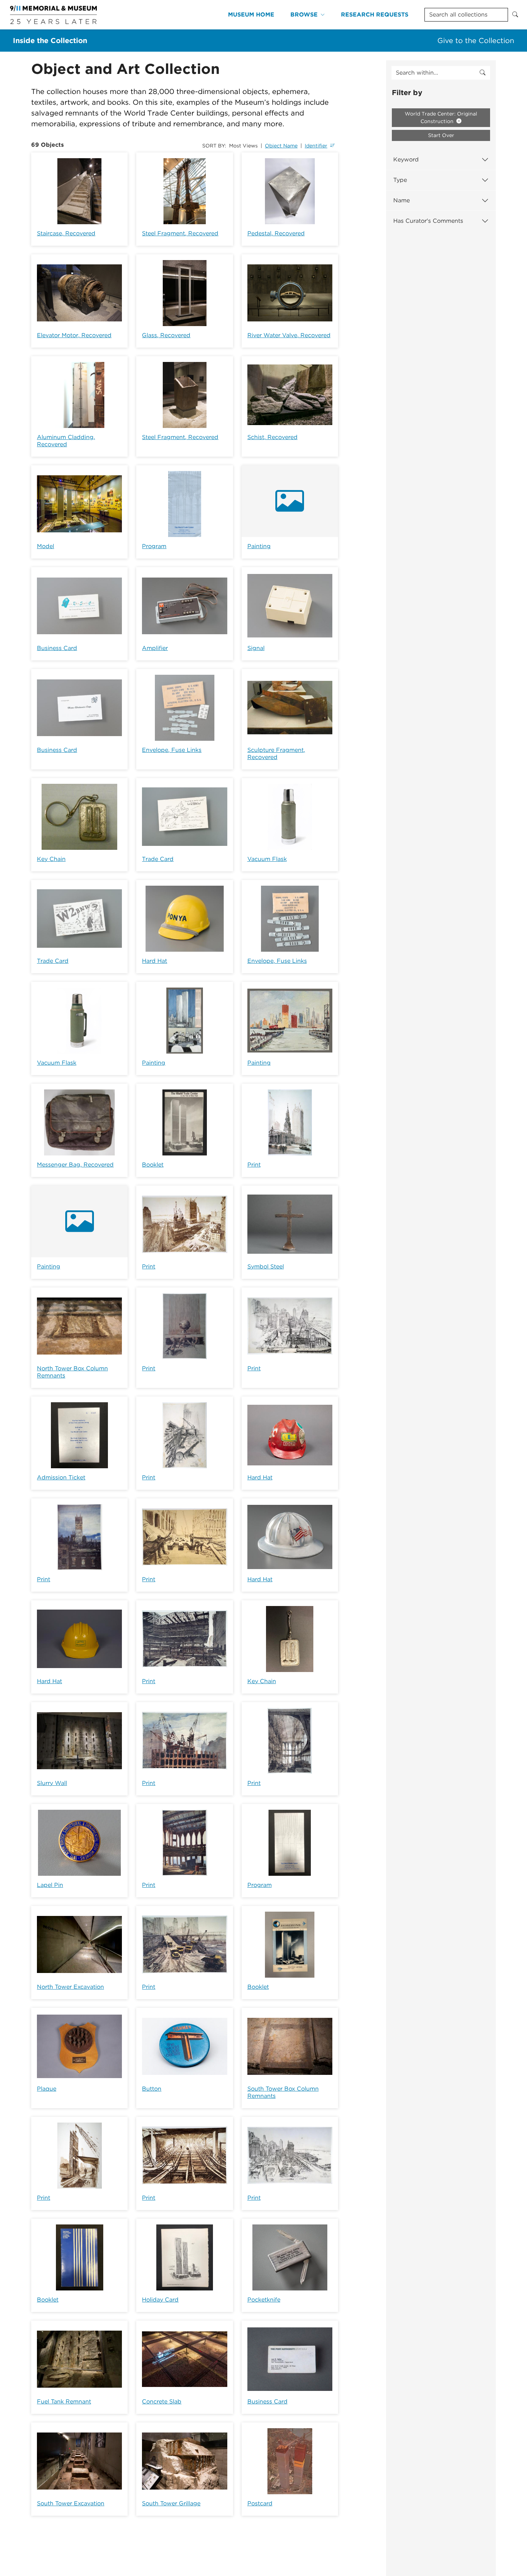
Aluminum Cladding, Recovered (66, 441)
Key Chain (51, 859)
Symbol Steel (266, 1266)
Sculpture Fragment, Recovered (276, 754)
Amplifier (155, 648)
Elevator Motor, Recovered (74, 335)
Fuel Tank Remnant (64, 2401)
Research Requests (375, 15)
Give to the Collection (476, 41)
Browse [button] (304, 15)
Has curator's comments (428, 221)
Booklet (153, 1165)
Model (46, 546)
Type (400, 180)
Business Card (57, 648)
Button (152, 2089)
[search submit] (483, 73)
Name (402, 200)
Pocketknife (264, 2300)
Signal (256, 648)
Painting (259, 546)
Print (254, 1165)
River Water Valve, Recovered (289, 335)
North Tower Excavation (70, 1987)
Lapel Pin (50, 1885)
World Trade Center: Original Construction (441, 117)
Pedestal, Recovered (276, 233)
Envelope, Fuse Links (172, 750)
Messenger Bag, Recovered (75, 1165)
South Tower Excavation (71, 2503)
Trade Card (158, 859)
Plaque (47, 2089)
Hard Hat (155, 961)
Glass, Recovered (166, 335)
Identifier (316, 146)
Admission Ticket (61, 1477)
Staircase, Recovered (66, 233)
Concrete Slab (162, 2401)
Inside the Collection (50, 41)
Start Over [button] (441, 135)
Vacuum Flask (267, 859)
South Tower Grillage (171, 2503)
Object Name (281, 146)
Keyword (406, 159)
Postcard (260, 2503)
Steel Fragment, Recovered (180, 233)
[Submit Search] (515, 15)
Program (154, 546)
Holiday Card (160, 2300)
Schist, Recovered (272, 437)
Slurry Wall (52, 1783)
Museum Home (251, 15)
